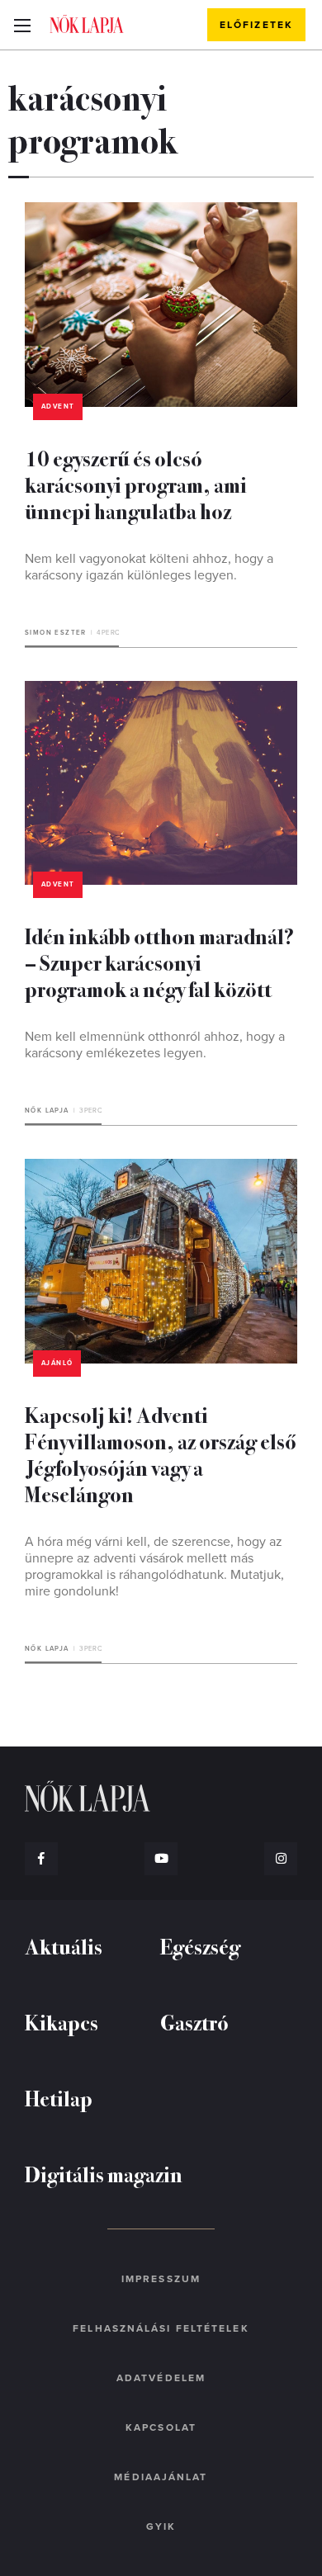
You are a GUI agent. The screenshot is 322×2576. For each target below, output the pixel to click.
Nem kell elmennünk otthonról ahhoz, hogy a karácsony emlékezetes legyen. (155, 1045)
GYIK (161, 2526)
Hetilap (59, 2098)
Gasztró (194, 2022)
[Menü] (22, 25)
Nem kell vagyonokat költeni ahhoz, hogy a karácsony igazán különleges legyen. (149, 567)
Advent (58, 406)
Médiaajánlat (161, 2477)
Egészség (200, 1946)
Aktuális (64, 1946)
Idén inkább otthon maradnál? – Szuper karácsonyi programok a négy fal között (159, 962)
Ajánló (57, 1363)
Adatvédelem (161, 2378)
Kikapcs (62, 2022)
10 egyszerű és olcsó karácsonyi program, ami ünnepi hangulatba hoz (136, 484)
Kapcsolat (161, 2427)
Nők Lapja (87, 24)
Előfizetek (256, 25)
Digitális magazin (104, 2174)
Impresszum (161, 2279)
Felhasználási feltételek (161, 2328)
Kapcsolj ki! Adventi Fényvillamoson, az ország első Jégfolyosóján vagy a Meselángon (161, 1454)
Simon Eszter (56, 633)
